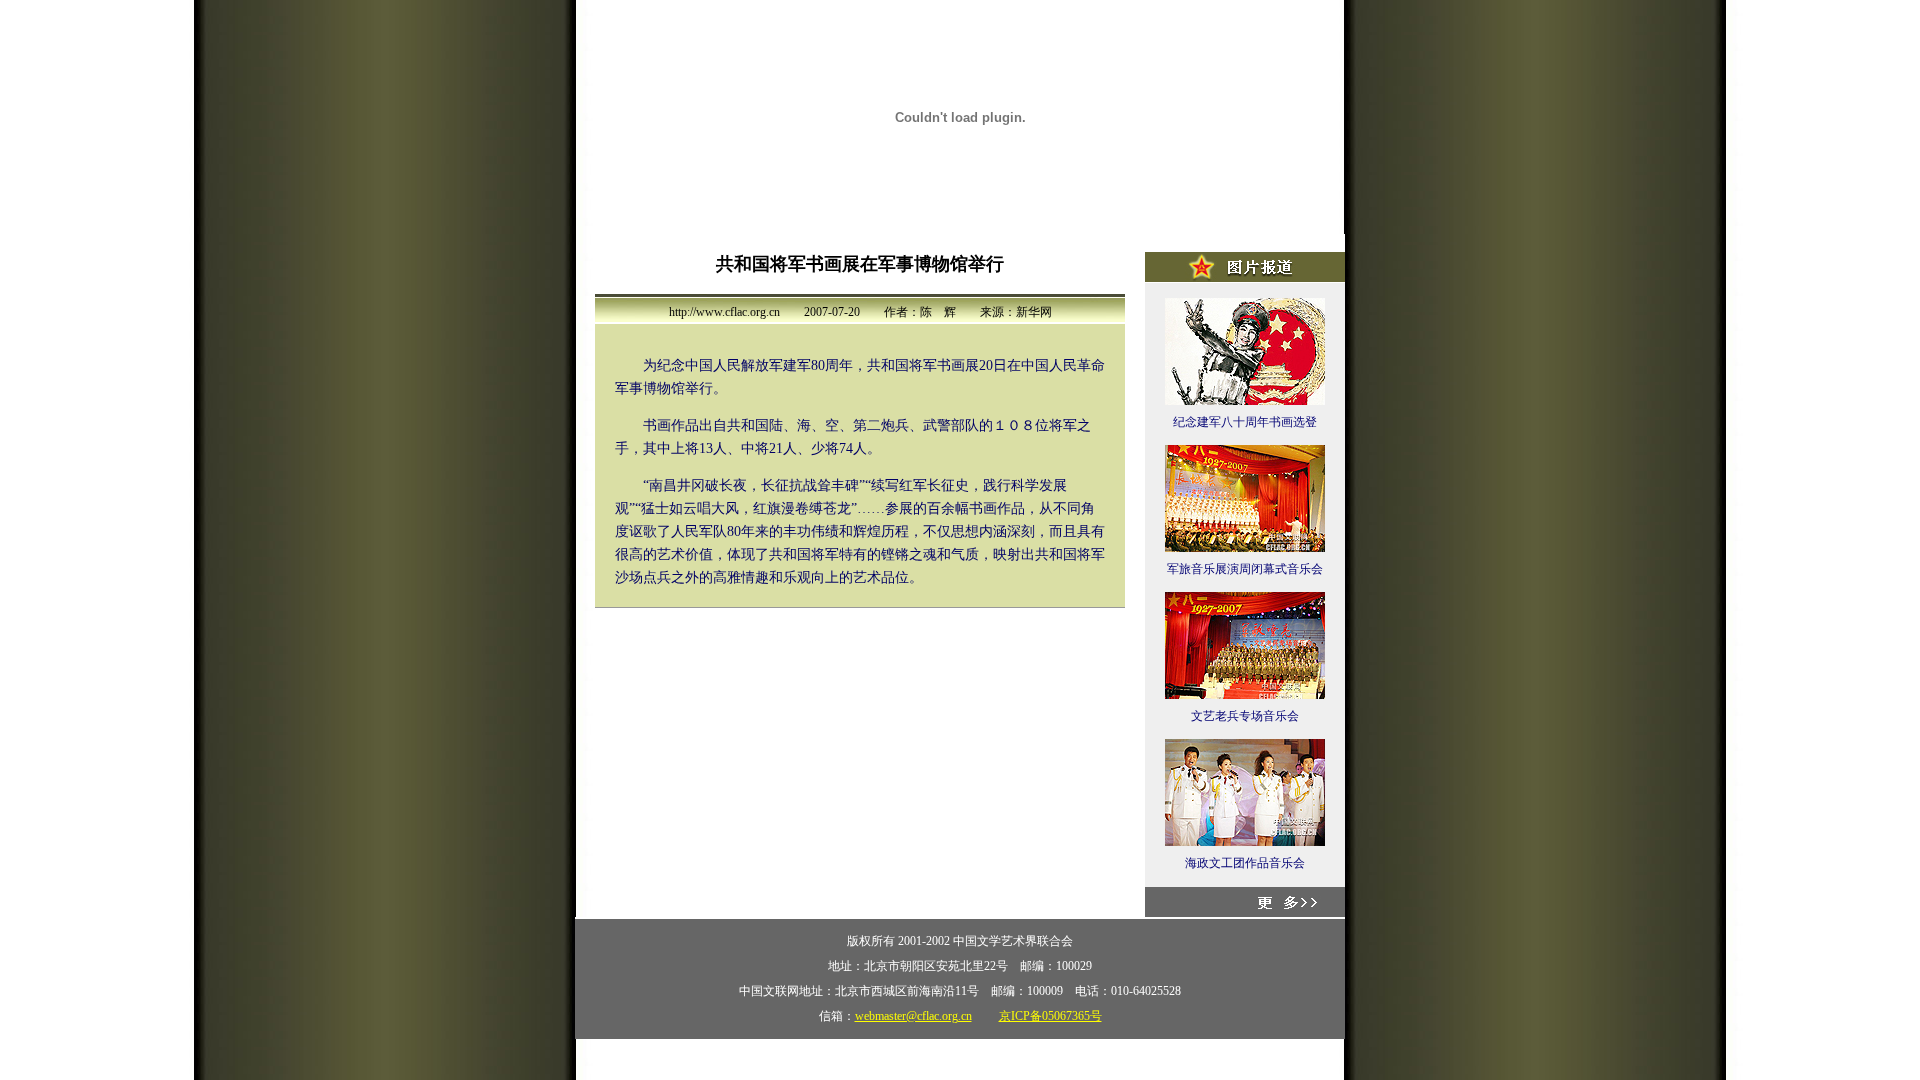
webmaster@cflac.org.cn (913, 1016)
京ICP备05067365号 (1050, 1016)
